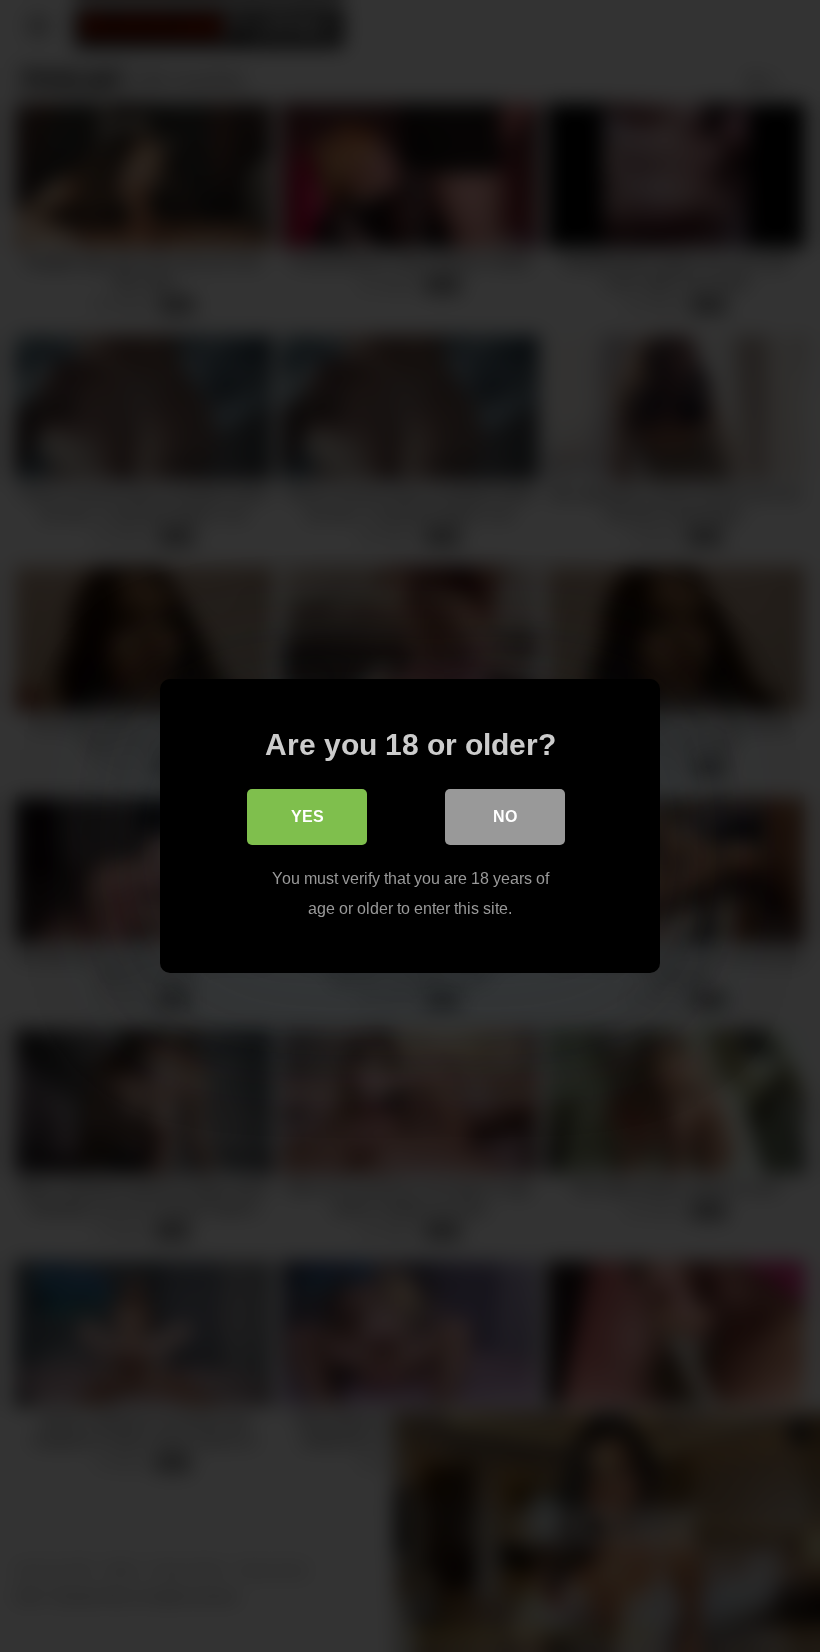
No (505, 816)
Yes (307, 816)
